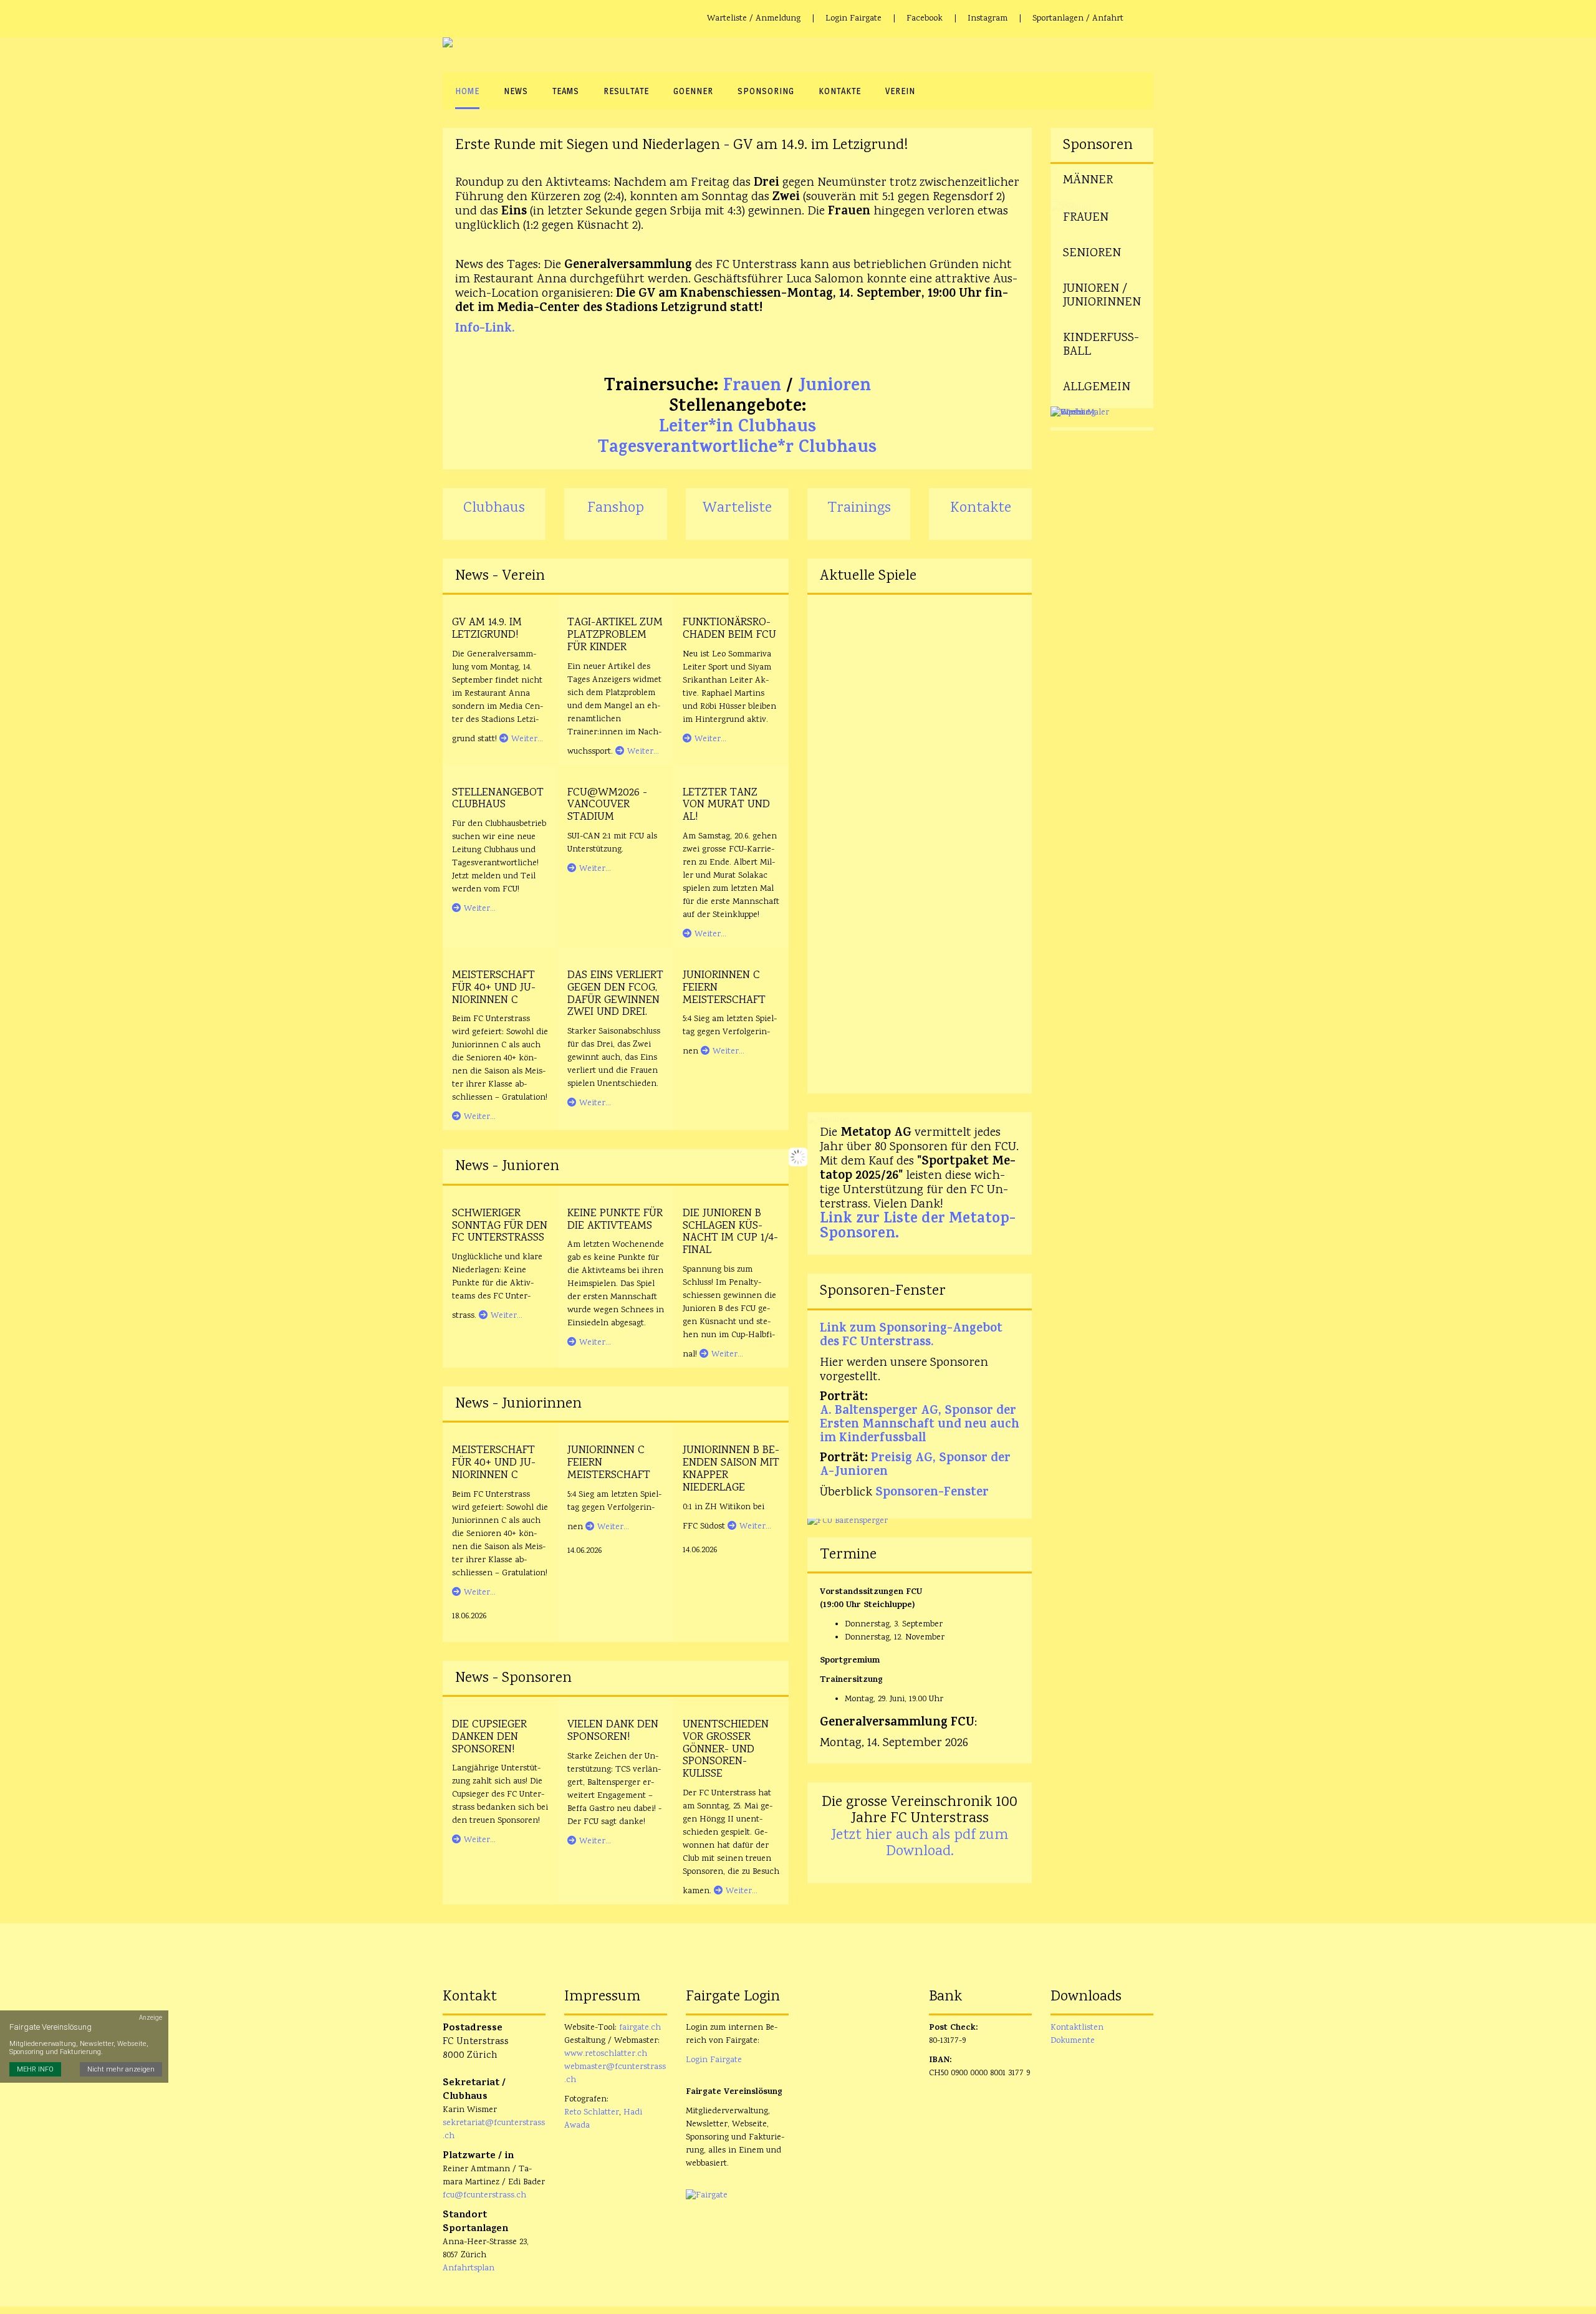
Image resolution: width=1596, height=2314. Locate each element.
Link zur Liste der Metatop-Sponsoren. (918, 1227)
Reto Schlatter (592, 2113)
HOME (467, 91)
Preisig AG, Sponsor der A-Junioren (915, 1466)
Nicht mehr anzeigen (121, 2069)
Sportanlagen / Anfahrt (1078, 19)
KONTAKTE (840, 91)
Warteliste (737, 508)
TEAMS (566, 91)
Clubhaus (494, 508)
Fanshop (616, 508)
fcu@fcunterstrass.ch (484, 2196)
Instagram (988, 19)
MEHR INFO (35, 2069)
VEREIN (900, 91)
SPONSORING (766, 91)
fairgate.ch (640, 2028)
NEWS (516, 91)
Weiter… (527, 739)
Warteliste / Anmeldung (754, 19)
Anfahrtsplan (469, 2268)
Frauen (752, 387)
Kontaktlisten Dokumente (1077, 2034)
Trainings (859, 508)
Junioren (834, 387)
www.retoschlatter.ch (606, 2054)
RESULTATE (626, 91)
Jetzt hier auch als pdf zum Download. (920, 1844)
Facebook (925, 19)
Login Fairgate (853, 19)
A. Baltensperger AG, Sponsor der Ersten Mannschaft (918, 1419)
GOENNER (693, 91)
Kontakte (981, 508)
